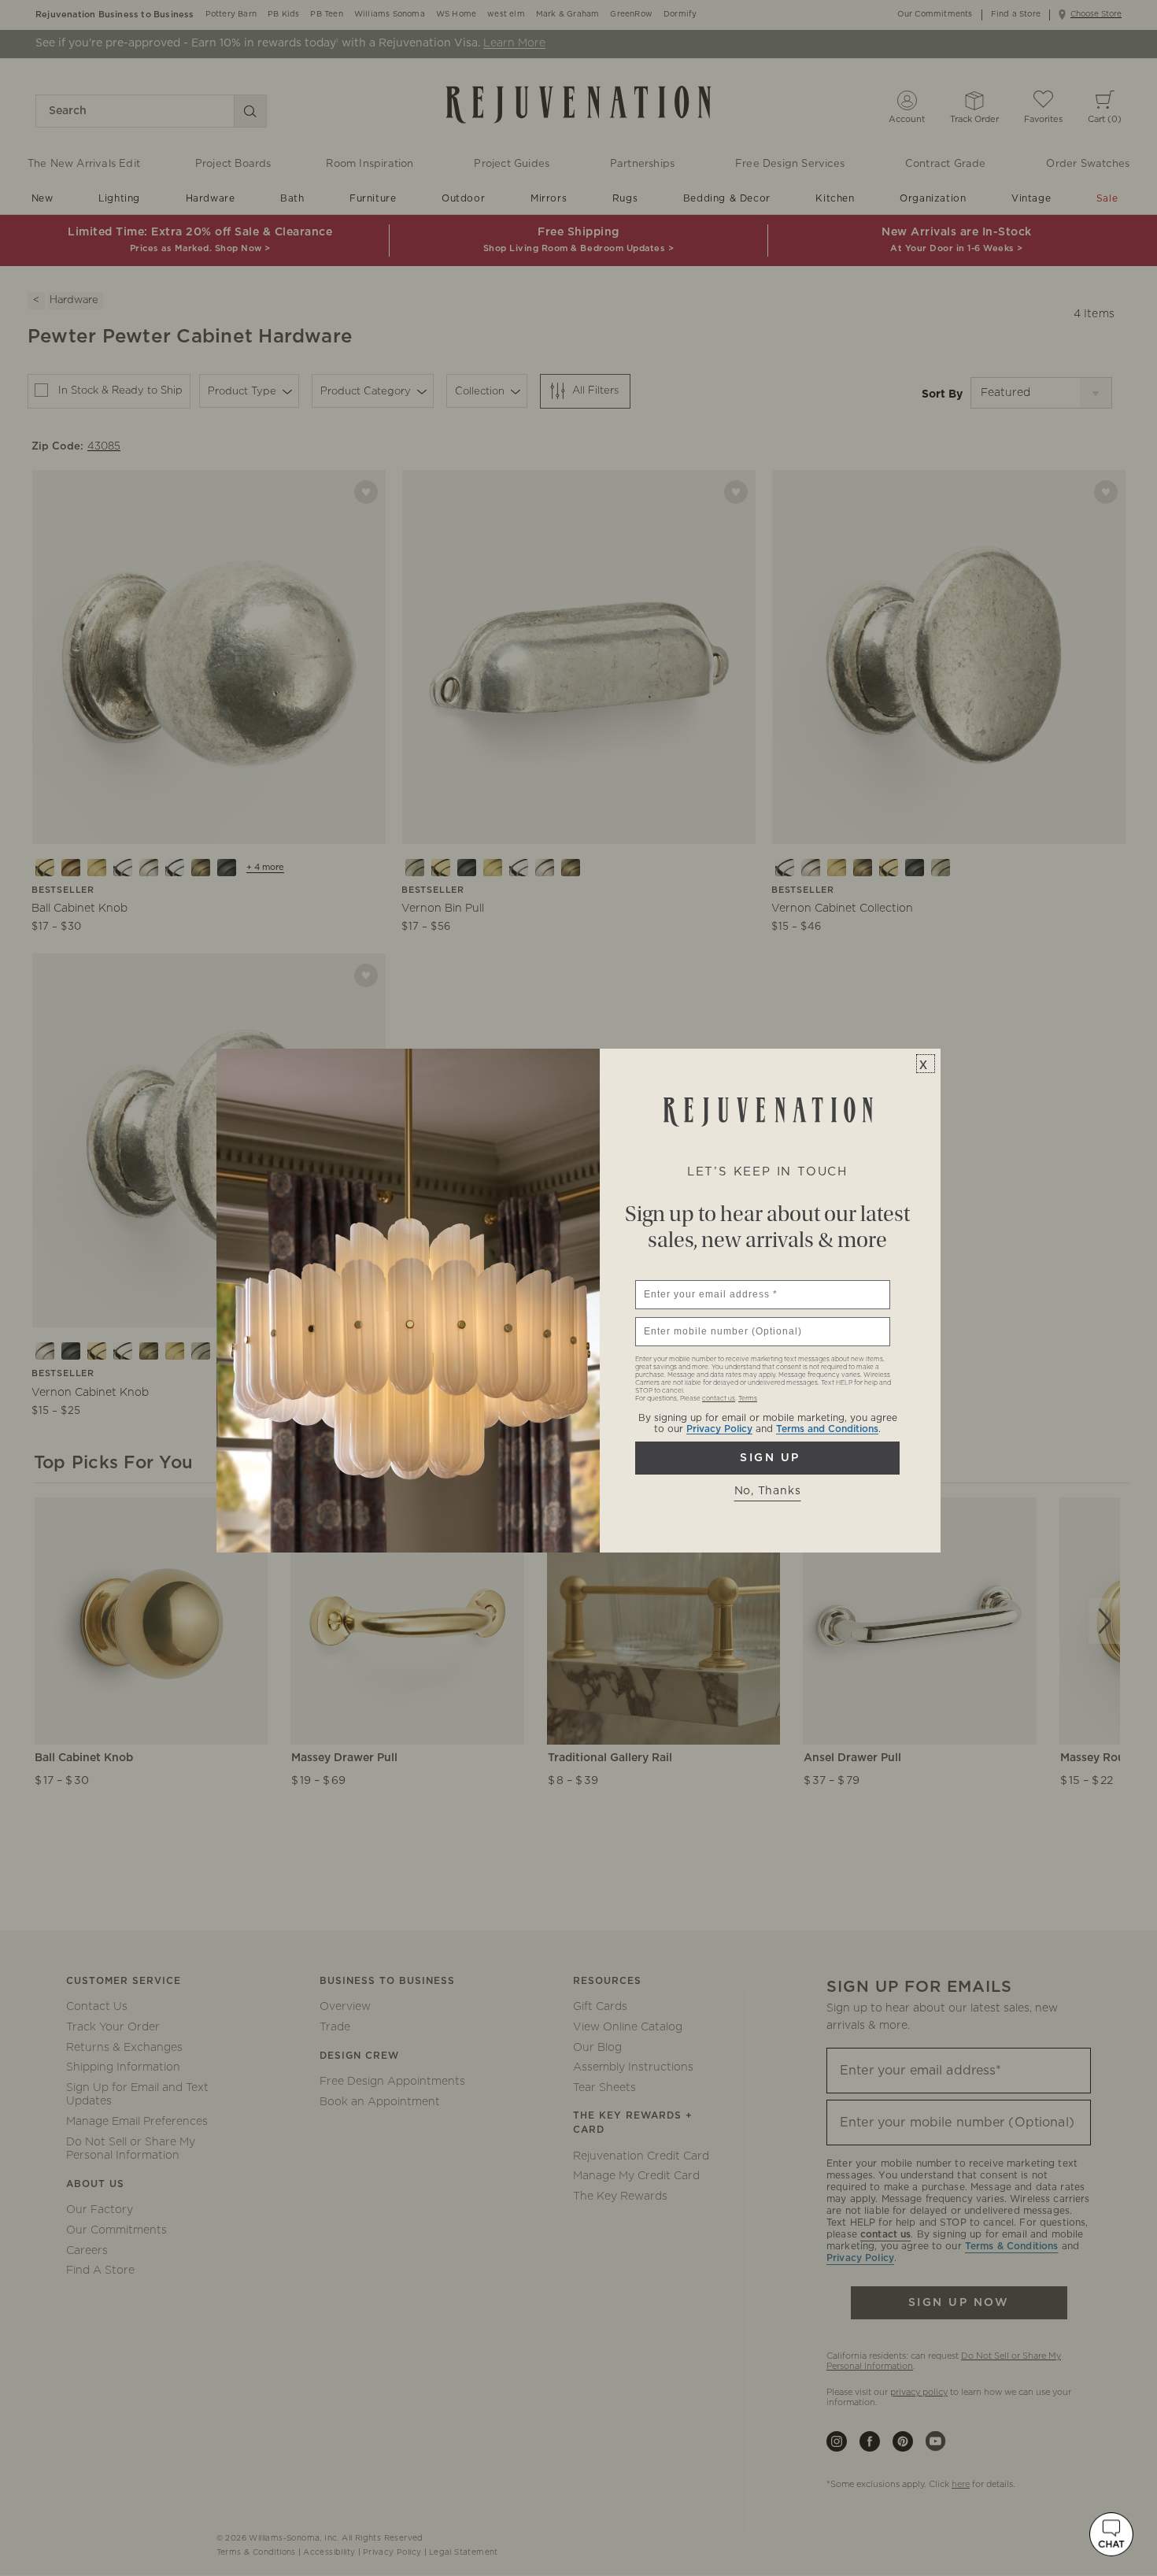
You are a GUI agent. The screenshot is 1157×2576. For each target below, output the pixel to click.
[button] (1111, 2534)
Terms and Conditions (827, 1429)
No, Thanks (768, 1491)
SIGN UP (767, 1458)
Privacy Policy (719, 1429)
